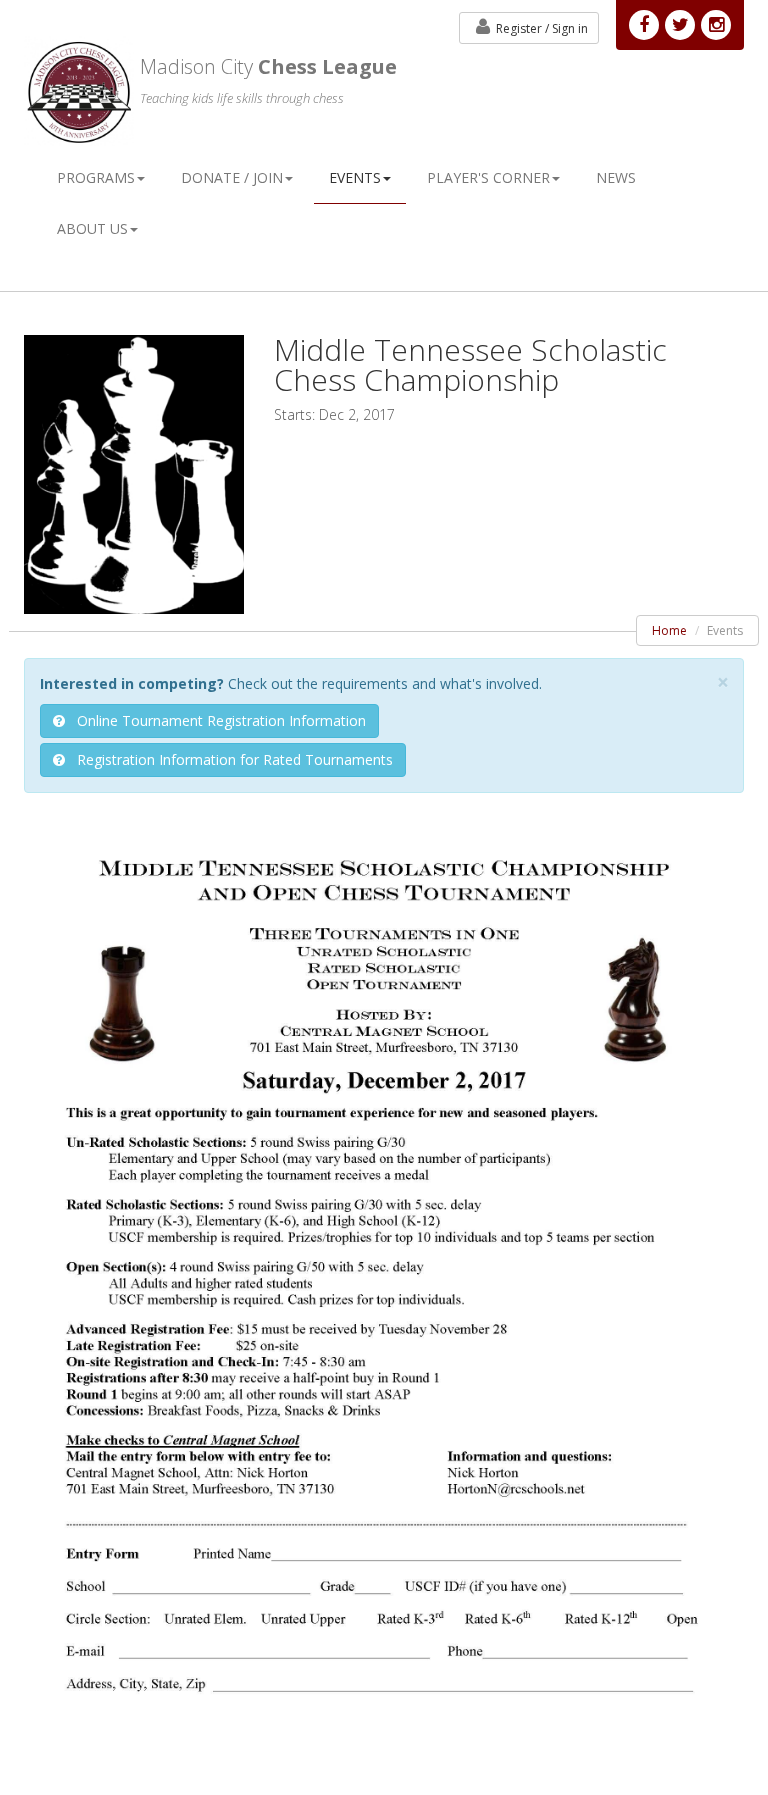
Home (669, 630)
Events (355, 177)
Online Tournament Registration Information (215, 720)
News (616, 177)
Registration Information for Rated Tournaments (229, 759)
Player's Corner (488, 177)
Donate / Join (232, 177)
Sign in (542, 28)
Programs (96, 177)
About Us (92, 228)
